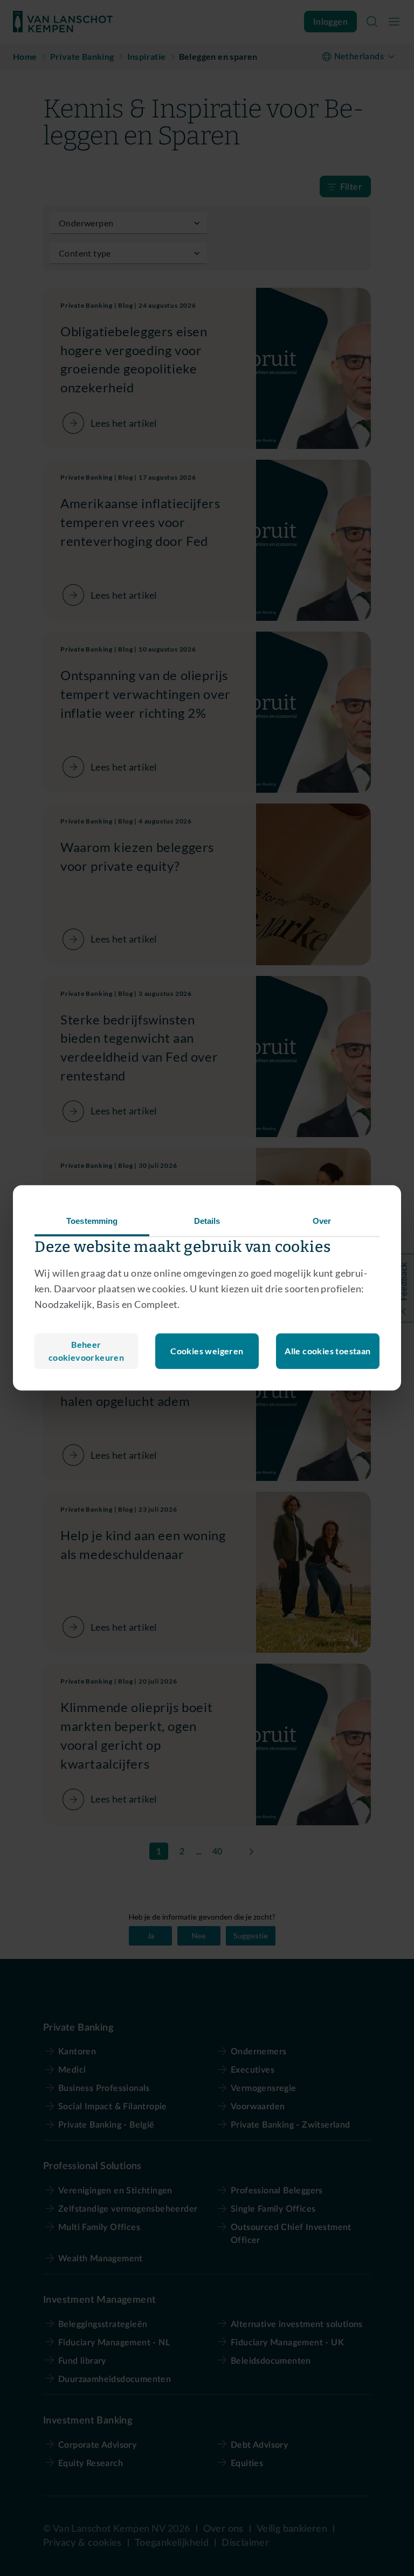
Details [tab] (207, 1221)
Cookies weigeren (207, 1351)
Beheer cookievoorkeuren (86, 1351)
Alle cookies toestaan (327, 1351)
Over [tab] (322, 1221)
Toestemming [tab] (92, 1221)
